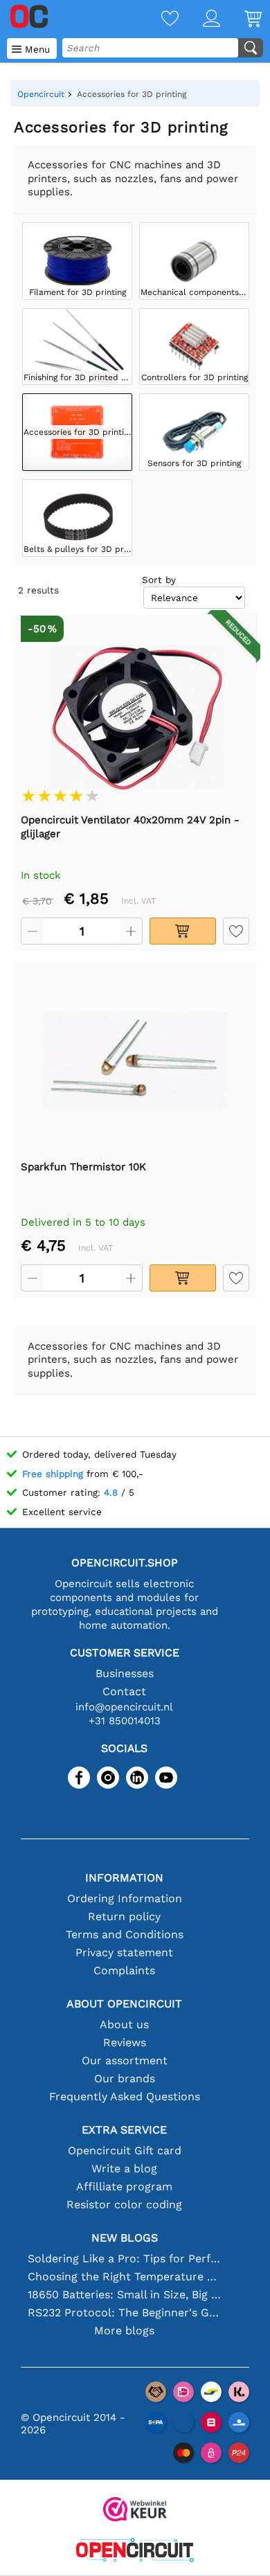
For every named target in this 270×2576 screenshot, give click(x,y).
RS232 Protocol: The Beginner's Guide (124, 2313)
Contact (124, 1691)
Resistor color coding (124, 2204)
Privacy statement (124, 1952)
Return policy (124, 1916)
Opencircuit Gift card (125, 2150)
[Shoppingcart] (241, 20)
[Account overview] (199, 20)
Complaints (124, 1970)
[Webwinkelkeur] (135, 2511)
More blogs (124, 2331)
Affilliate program (124, 2186)
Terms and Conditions (125, 1934)
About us (124, 2024)
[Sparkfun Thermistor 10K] (135, 1060)
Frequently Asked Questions (125, 2096)
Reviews (125, 2042)
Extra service (124, 2130)
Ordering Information (125, 1898)
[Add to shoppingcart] (183, 931)
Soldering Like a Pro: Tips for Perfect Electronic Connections (124, 2259)
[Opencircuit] (135, 2551)
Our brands (125, 2078)
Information (124, 1878)
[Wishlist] (158, 20)
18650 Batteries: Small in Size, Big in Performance (124, 2295)
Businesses (125, 1673)
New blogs (125, 2238)
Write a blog (124, 2168)
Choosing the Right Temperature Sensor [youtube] (124, 2277)
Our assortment (125, 2060)
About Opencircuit (124, 2004)
